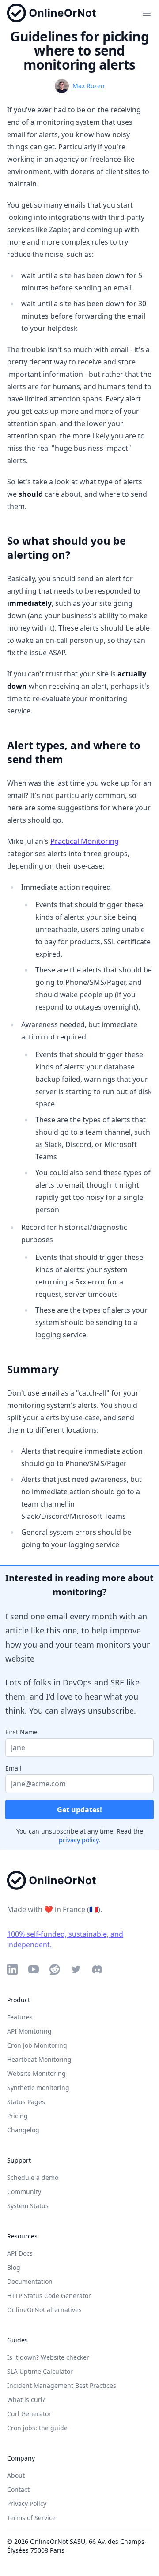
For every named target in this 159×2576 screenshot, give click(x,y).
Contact (18, 2489)
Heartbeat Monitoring (39, 2059)
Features (20, 2017)
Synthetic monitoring (38, 2088)
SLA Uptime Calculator (40, 2371)
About (16, 2475)
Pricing (17, 2116)
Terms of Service (31, 2518)
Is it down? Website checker (48, 2357)
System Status (28, 2206)
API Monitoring (29, 2031)
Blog (14, 2267)
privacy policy (79, 1840)
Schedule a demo (33, 2177)
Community (24, 2192)
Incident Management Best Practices (62, 2385)
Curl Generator (29, 2414)
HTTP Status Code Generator (49, 2296)
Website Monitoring (36, 2073)
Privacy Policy (27, 2504)
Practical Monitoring (85, 841)
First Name (21, 1732)
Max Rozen (89, 86)
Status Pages (26, 2102)
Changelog (23, 2130)
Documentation (30, 2281)
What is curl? (26, 2400)
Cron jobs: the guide (37, 2428)
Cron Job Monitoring (37, 2045)
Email (13, 1768)
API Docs (20, 2253)
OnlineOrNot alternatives (44, 2310)
